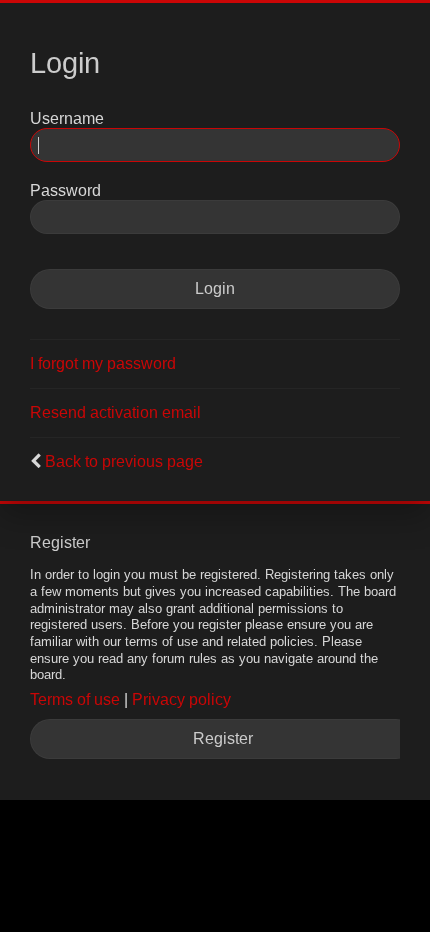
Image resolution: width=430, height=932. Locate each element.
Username (67, 118)
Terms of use (75, 699)
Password (65, 190)
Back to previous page (124, 461)
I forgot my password (103, 363)
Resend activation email (115, 412)
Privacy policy (181, 699)
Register (223, 738)
